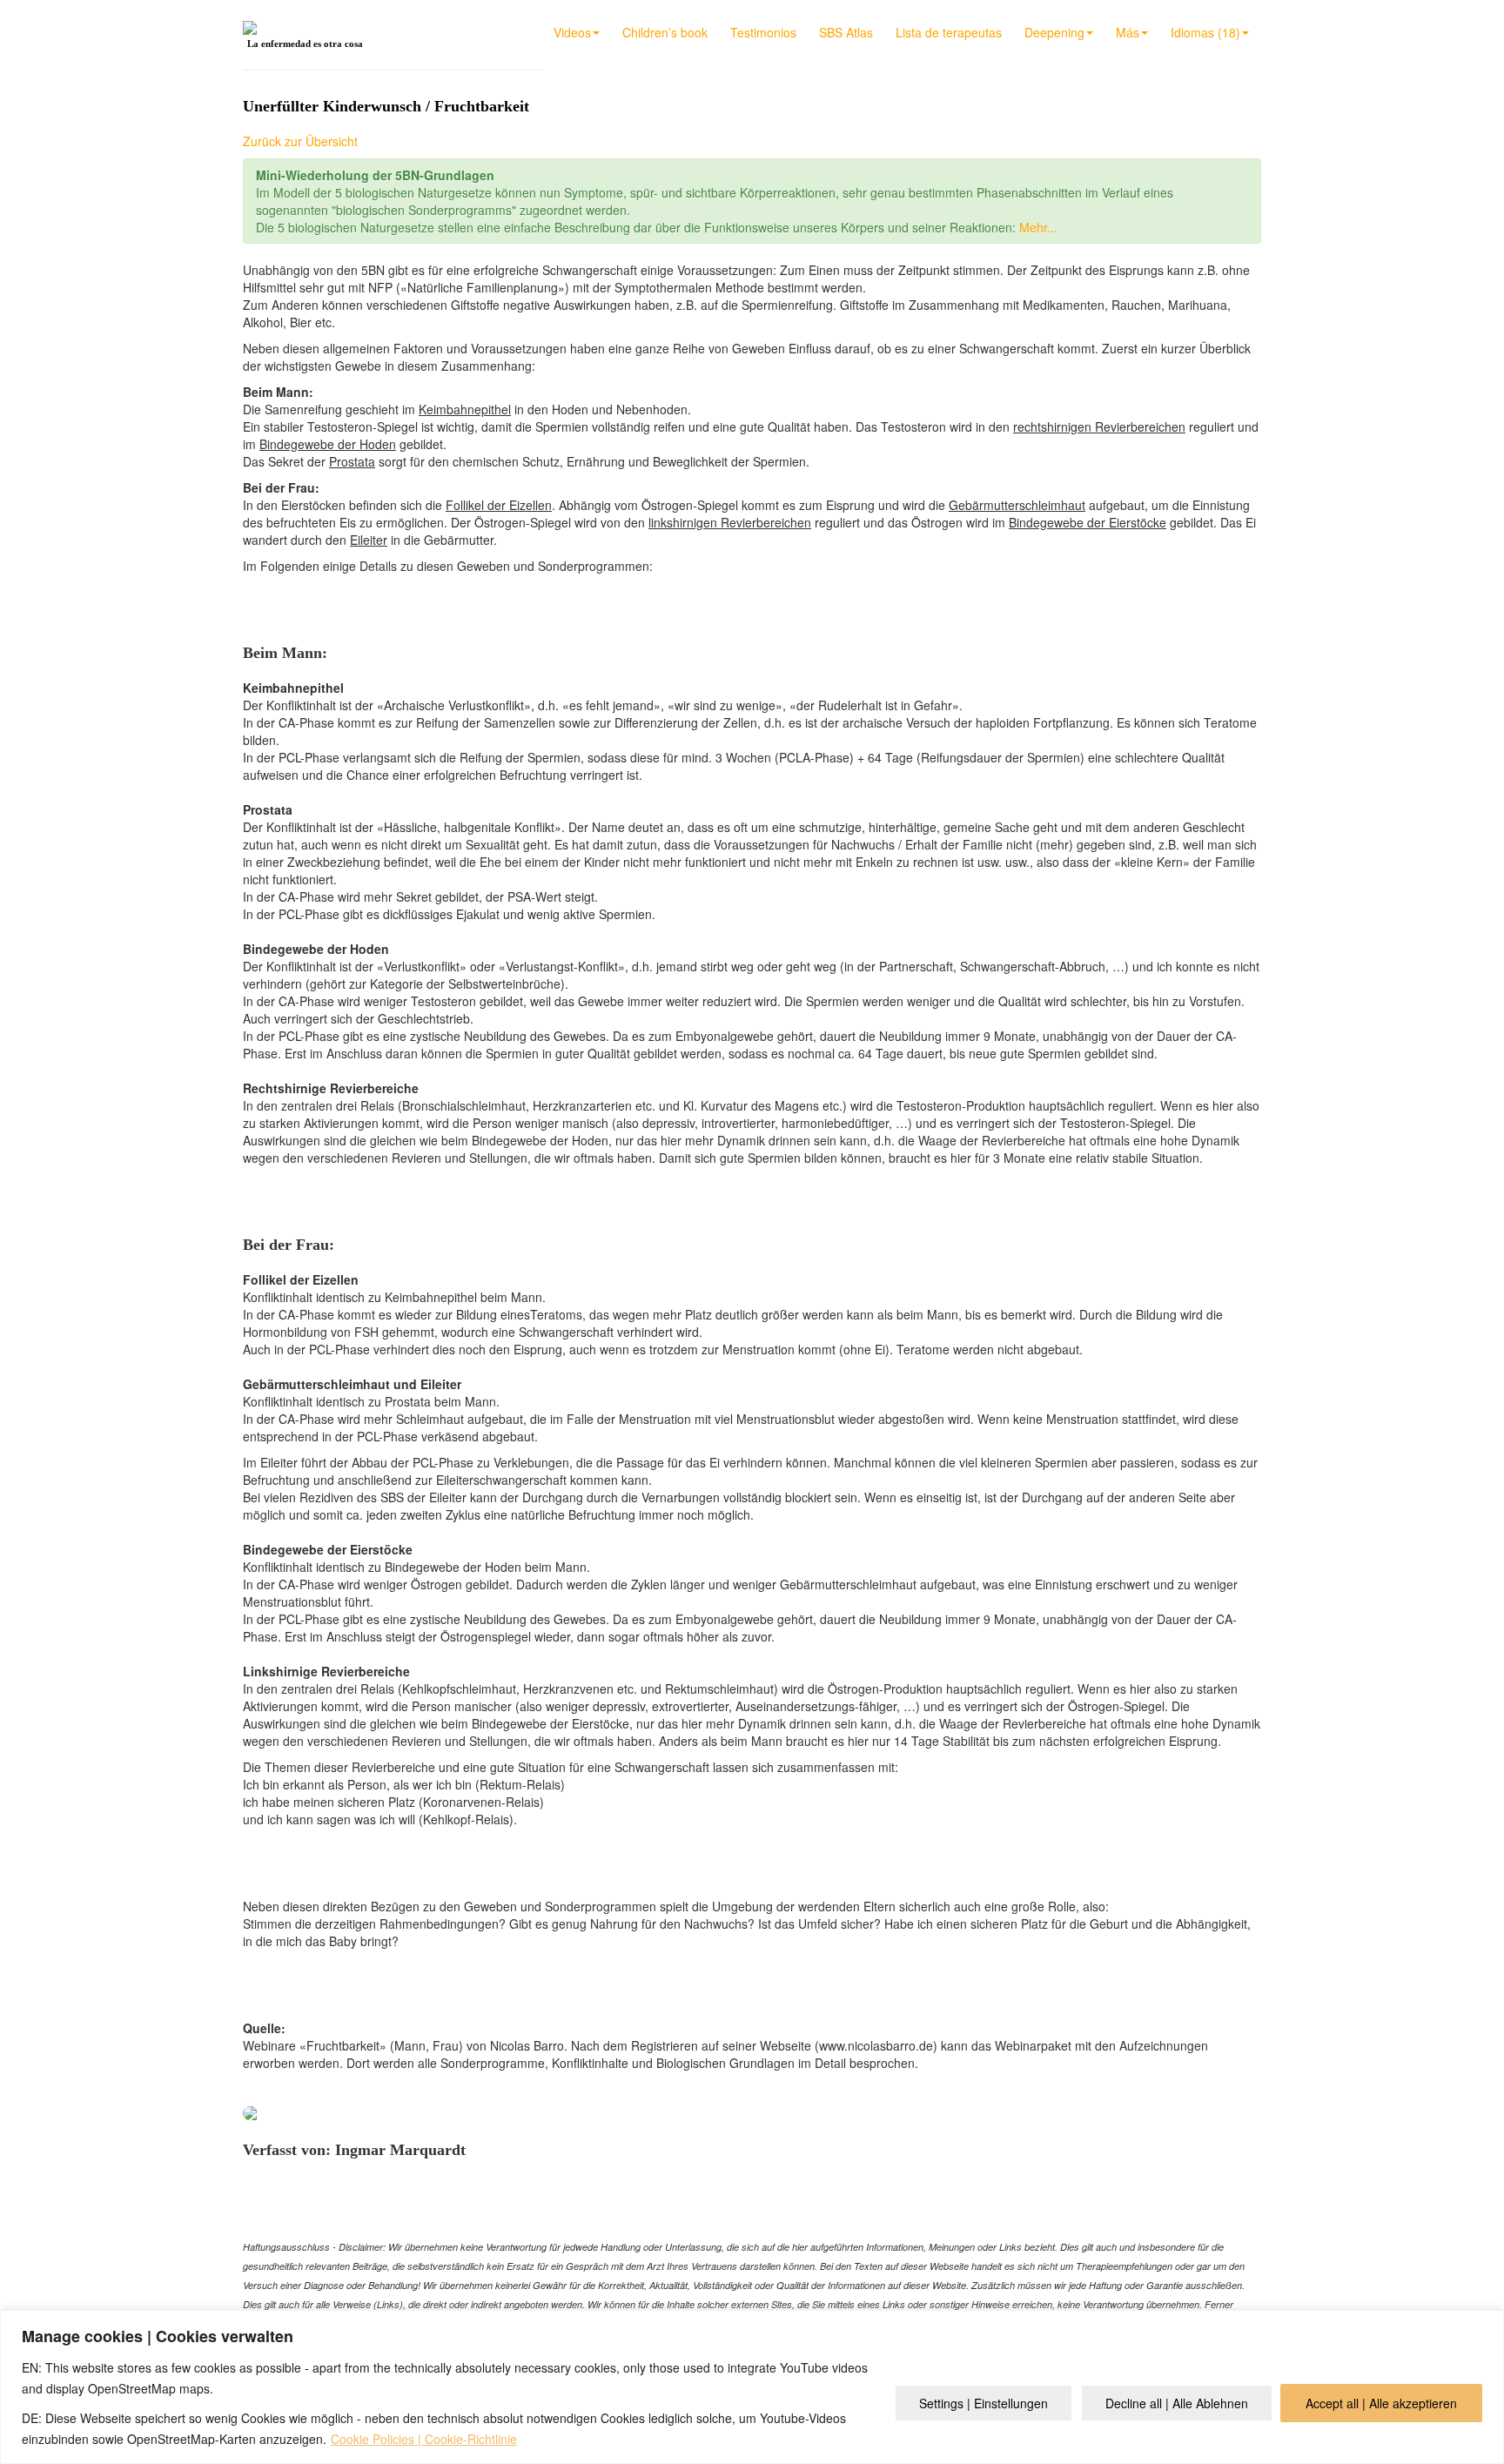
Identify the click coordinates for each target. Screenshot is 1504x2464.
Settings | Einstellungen (984, 2403)
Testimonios (763, 32)
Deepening (1054, 32)
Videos (572, 32)
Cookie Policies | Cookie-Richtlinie (424, 2439)
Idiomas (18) (1205, 32)
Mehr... (1038, 227)
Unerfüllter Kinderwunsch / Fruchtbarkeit (386, 106)
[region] (752, 2387)
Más (1128, 32)
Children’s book (665, 32)
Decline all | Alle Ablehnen (1177, 2403)
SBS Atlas (846, 32)
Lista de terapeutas (949, 32)
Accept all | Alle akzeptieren (1381, 2403)
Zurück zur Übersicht (300, 141)
